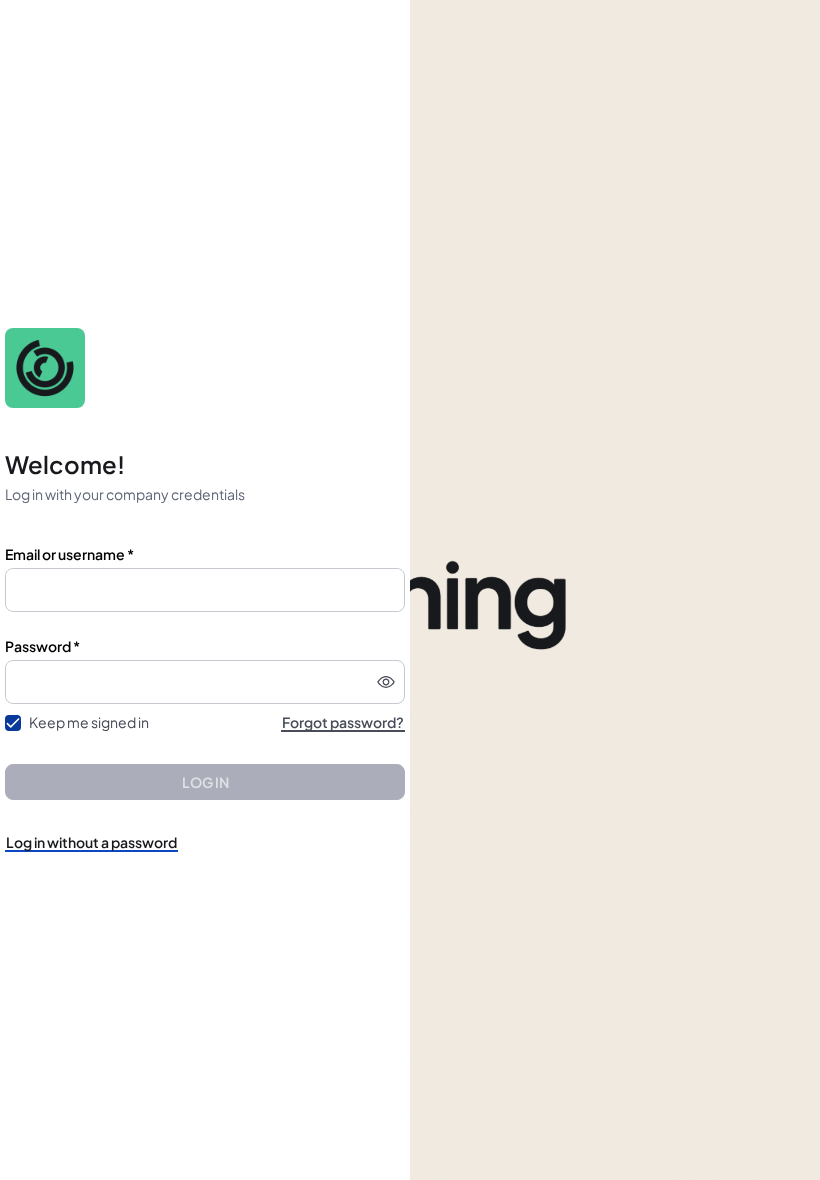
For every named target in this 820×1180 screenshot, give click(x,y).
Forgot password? (343, 722)
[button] (386, 682)
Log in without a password (91, 842)
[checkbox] (13, 723)
